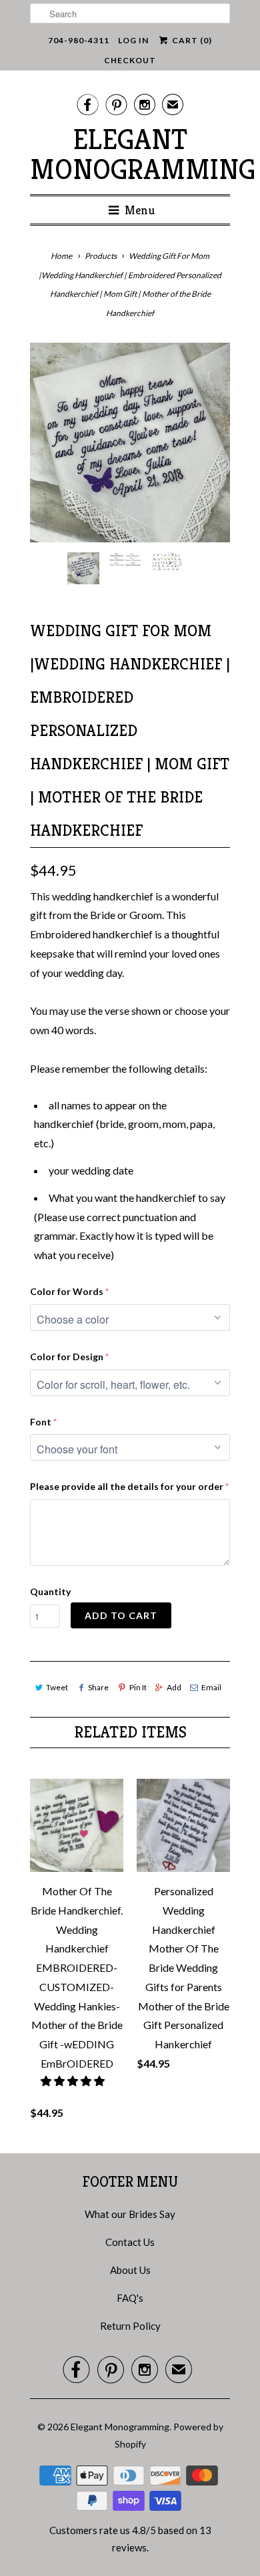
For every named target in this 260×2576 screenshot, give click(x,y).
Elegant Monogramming (130, 154)
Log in (133, 40)
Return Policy (130, 2326)
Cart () (191, 40)
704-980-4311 (79, 40)
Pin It (138, 1687)
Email (211, 1687)
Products (101, 256)
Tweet (57, 1687)
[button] (74, 2081)
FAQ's (130, 2298)
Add (174, 1687)
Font (41, 1422)
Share (98, 1687)
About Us (130, 2270)
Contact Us (130, 2242)
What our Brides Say (130, 2214)
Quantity (50, 1591)
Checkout (130, 60)
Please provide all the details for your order (127, 1486)
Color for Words (67, 1291)
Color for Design (67, 1357)
